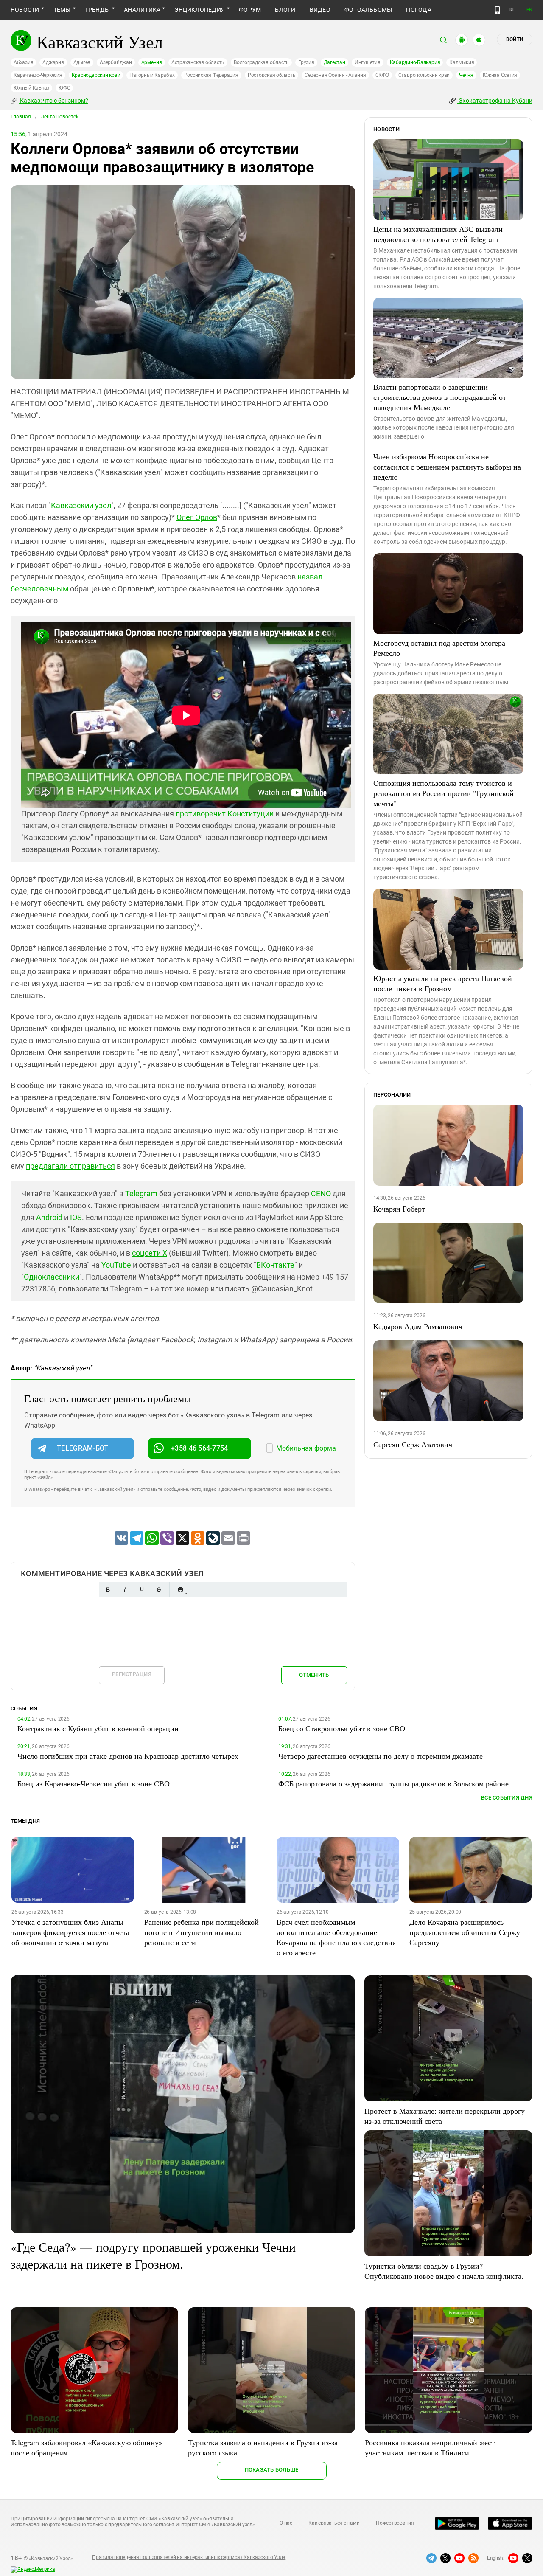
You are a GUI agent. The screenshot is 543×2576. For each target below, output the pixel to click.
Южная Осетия (500, 75)
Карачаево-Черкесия (38, 75)
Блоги (285, 10)
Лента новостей (60, 117)
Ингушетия (368, 62)
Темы (62, 10)
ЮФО (64, 88)
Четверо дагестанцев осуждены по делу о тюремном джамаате (381, 1756)
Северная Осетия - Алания (335, 75)
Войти (515, 39)
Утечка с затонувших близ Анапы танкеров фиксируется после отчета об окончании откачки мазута (70, 1932)
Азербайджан (116, 62)
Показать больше (272, 2470)
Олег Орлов (197, 517)
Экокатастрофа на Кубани (495, 101)
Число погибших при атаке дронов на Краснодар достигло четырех (128, 1756)
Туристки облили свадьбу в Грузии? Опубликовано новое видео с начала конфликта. (444, 2271)
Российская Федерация (211, 75)
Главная (21, 117)
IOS (76, 1217)
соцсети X (150, 1253)
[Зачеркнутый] (159, 1590)
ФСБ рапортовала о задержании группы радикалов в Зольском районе (393, 1783)
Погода (418, 10)
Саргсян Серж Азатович (413, 1444)
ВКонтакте (275, 1265)
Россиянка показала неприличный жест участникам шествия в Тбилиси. (430, 2447)
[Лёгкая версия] (497, 10)
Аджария (53, 62)
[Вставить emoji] (180, 1590)
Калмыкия (462, 62)
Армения (152, 62)
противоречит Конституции (225, 814)
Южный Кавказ (31, 88)
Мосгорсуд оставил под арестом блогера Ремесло (439, 648)
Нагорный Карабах (152, 75)
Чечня (466, 75)
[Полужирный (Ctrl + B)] (108, 1590)
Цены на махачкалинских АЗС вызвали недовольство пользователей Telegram (438, 234)
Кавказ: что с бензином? (53, 101)
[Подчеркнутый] (142, 1590)
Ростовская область (272, 75)
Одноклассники (52, 1277)
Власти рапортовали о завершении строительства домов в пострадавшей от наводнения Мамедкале (440, 397)
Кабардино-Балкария (415, 62)
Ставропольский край (424, 75)
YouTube (116, 1265)
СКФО (382, 75)
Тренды (97, 10)
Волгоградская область (261, 62)
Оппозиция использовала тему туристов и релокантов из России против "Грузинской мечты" (444, 793)
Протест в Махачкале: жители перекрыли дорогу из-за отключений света (445, 2116)
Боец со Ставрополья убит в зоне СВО (342, 1728)
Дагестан (334, 62)
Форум (250, 10)
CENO (321, 1194)
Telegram (141, 1194)
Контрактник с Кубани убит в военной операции (98, 1728)
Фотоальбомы (368, 10)
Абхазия (23, 62)
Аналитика (142, 10)
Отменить (314, 1675)
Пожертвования (395, 2523)
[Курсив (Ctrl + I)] (125, 1590)
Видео (320, 10)
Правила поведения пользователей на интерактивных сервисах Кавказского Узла (189, 2557)
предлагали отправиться (70, 1166)
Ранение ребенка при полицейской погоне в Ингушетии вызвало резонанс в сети (202, 1932)
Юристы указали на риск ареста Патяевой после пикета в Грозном (443, 983)
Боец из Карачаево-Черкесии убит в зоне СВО (94, 1783)
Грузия (306, 62)
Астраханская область (198, 62)
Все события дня (507, 1798)
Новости (25, 10)
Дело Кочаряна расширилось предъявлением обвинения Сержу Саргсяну (465, 1932)
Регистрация (132, 1674)
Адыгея (82, 62)
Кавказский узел (81, 505)
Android (49, 1217)
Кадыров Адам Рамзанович (418, 1326)
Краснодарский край (96, 75)
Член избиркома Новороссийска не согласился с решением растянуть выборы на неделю (447, 467)
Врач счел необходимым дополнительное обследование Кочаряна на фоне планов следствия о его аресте (336, 1937)
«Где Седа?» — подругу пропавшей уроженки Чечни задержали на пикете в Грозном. (153, 2255)
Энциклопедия (200, 10)
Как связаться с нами (334, 2523)
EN (529, 10)
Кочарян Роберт (399, 1209)
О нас (286, 2523)
